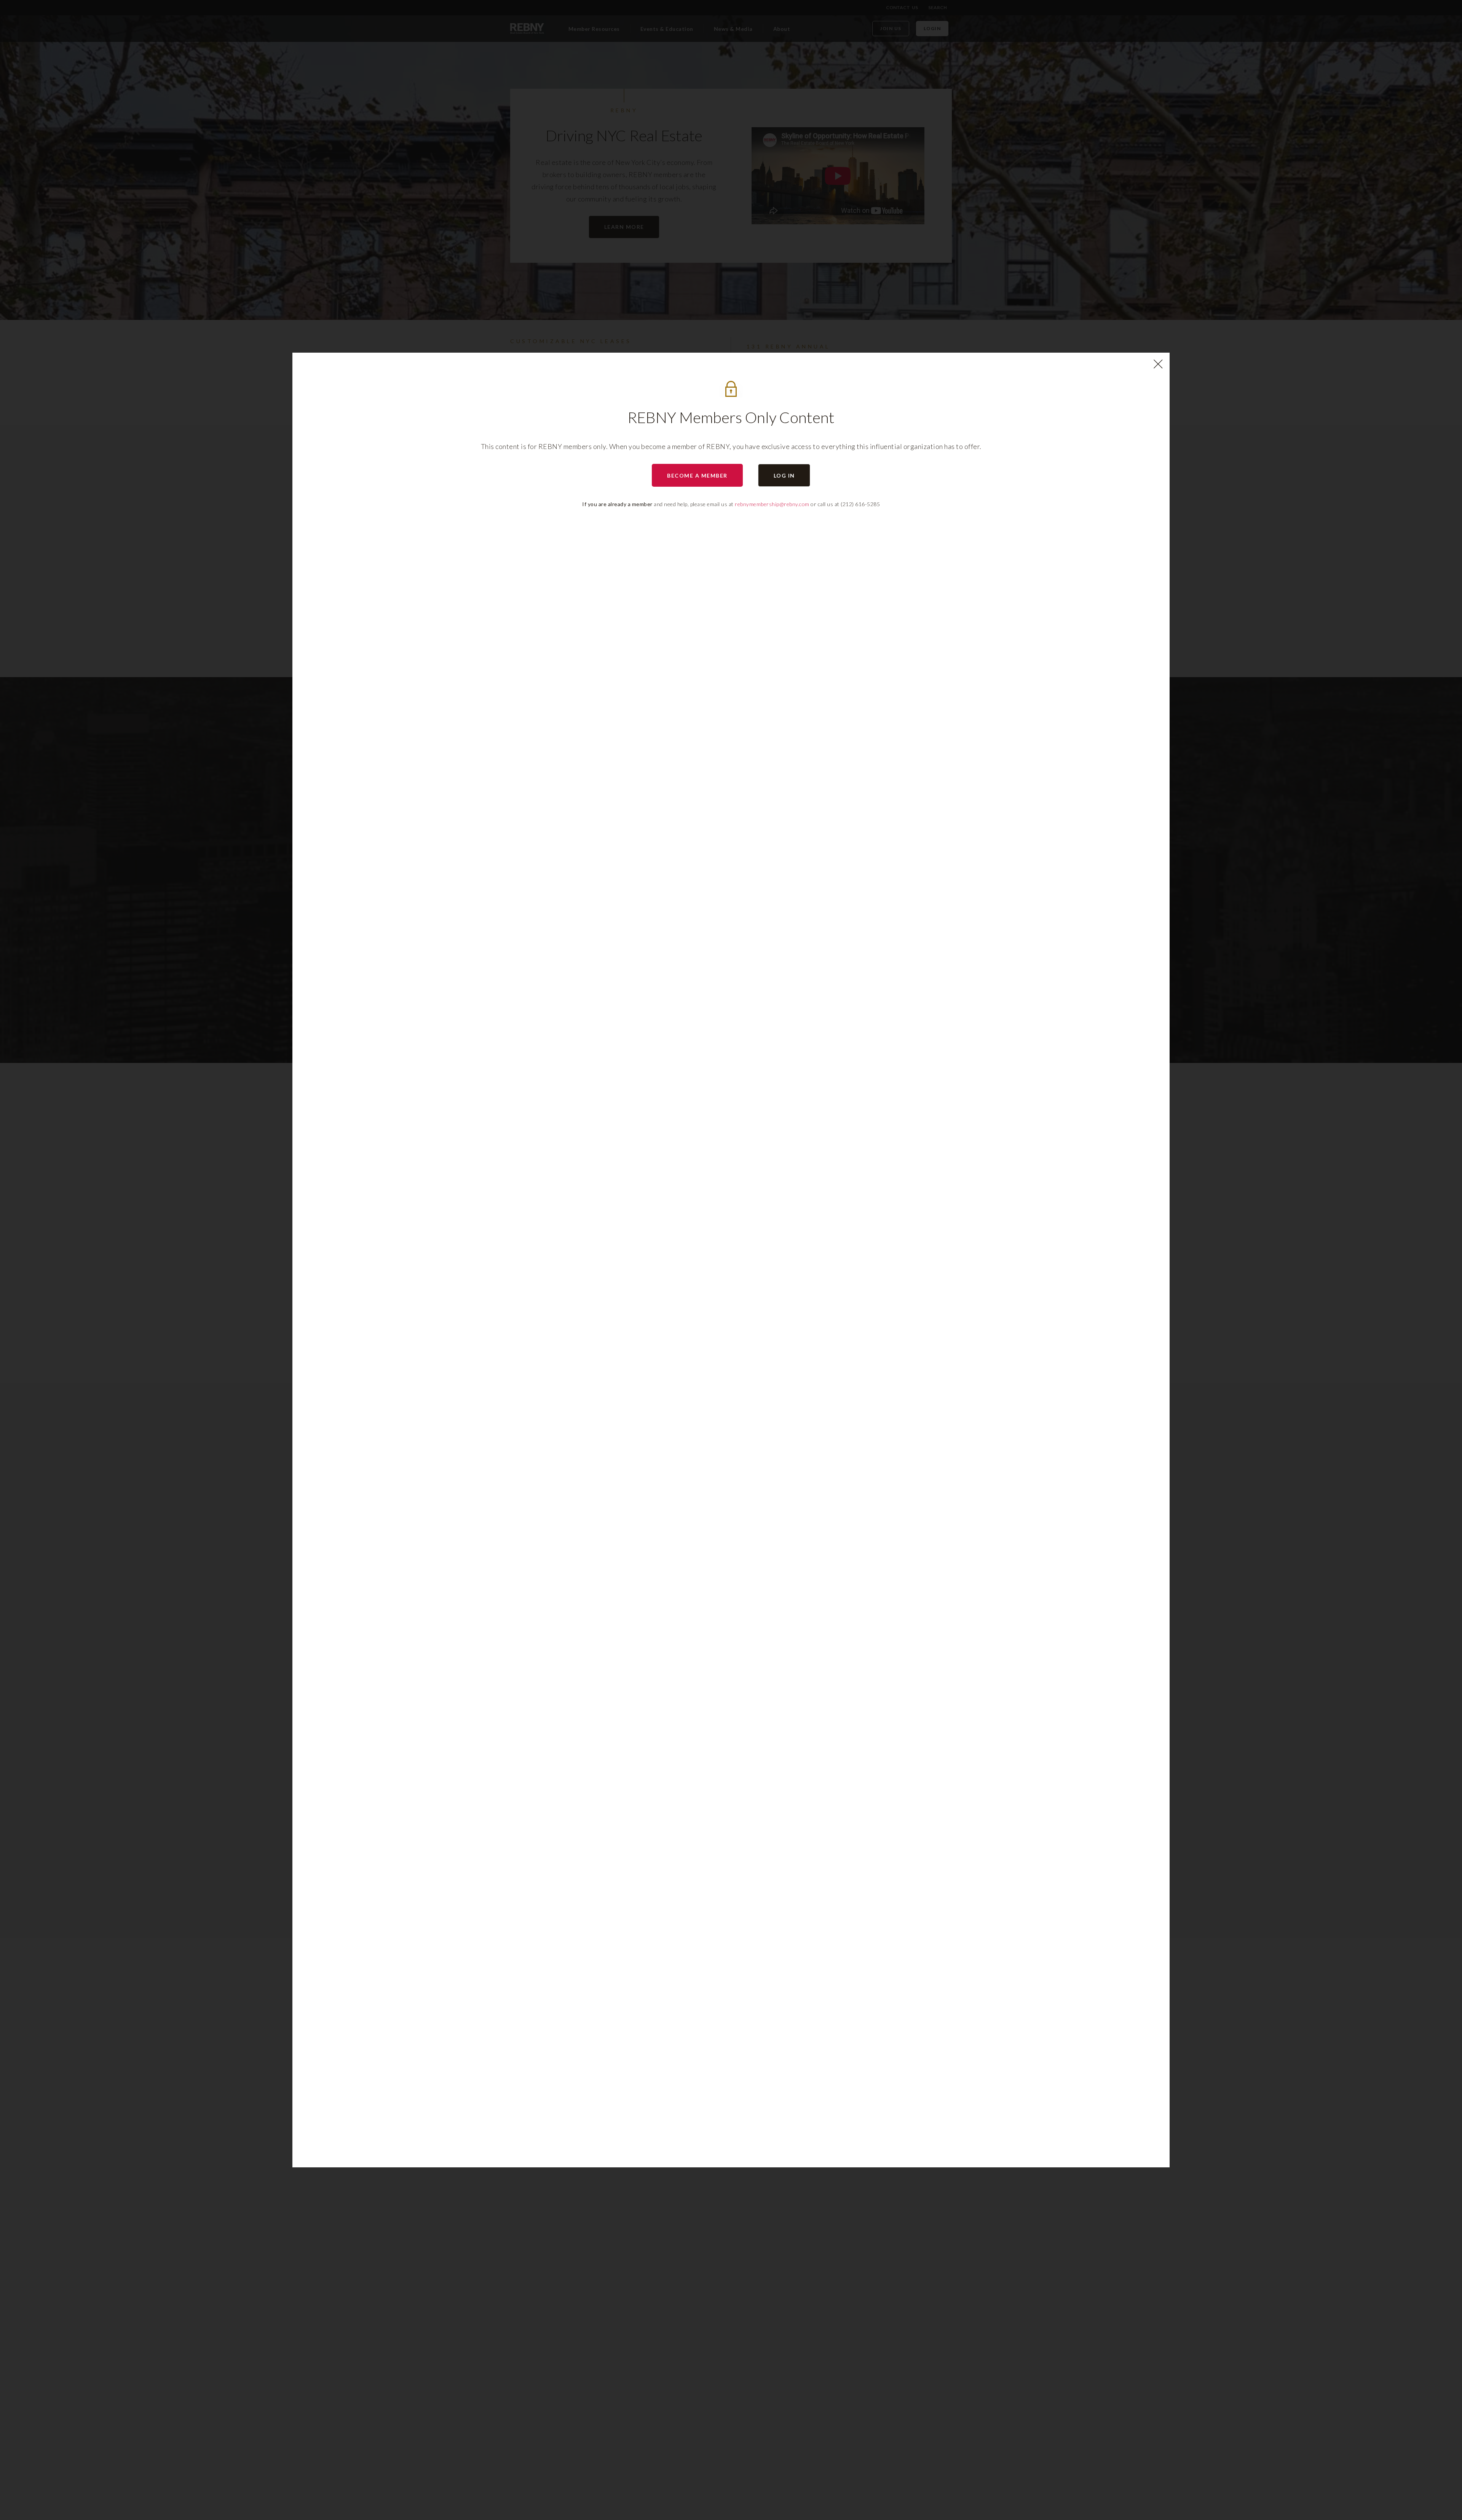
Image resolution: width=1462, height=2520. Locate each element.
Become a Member (697, 475)
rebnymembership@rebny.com (772, 504)
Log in (784, 475)
